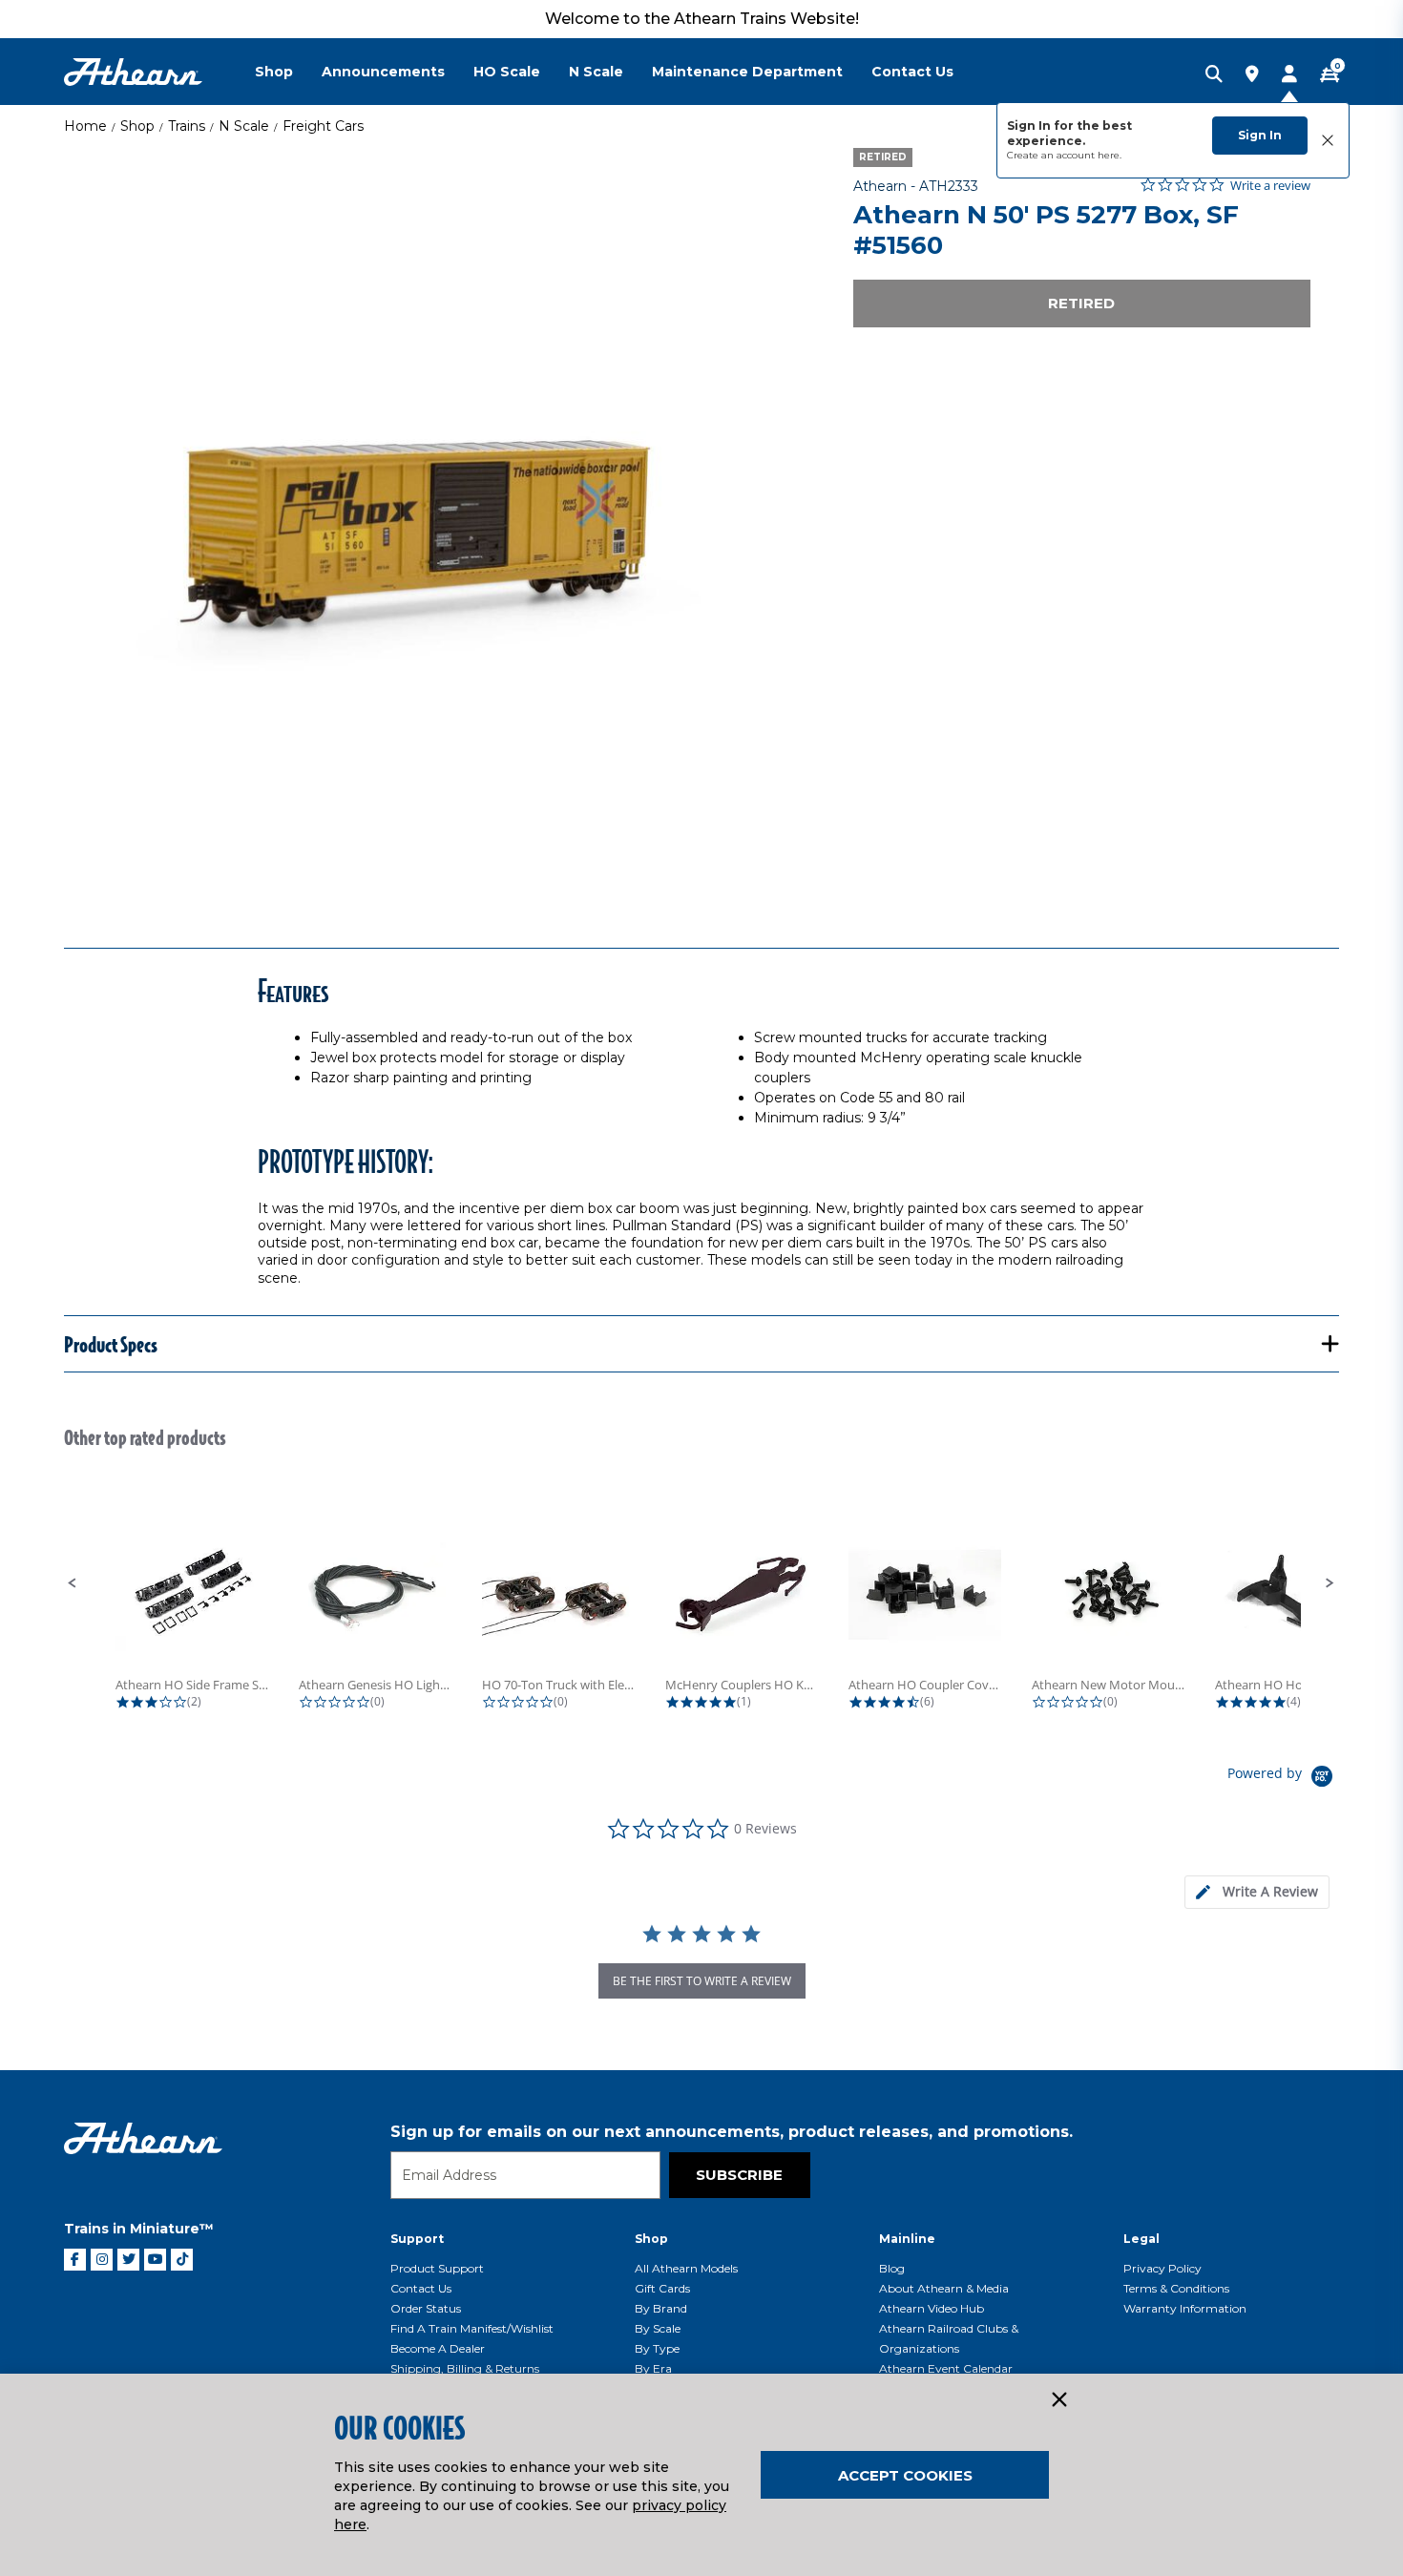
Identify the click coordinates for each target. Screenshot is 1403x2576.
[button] (73, 1583)
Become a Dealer (438, 2348)
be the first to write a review (702, 1981)
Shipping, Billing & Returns (465, 2368)
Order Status (426, 2308)
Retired (1081, 303)
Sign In (1260, 135)
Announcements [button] (383, 72)
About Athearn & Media (944, 2288)
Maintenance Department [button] (747, 72)
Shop (137, 126)
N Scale (244, 126)
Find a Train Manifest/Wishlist (472, 2328)
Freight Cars (323, 126)
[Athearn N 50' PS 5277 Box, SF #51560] (437, 521)
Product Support (437, 2268)
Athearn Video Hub (932, 2308)
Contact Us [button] (912, 72)
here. (1110, 155)
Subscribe (739, 2175)
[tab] (1257, 1892)
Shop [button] (274, 72)
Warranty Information (1185, 2308)
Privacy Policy (1162, 2268)
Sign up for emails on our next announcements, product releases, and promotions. (732, 2132)
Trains (187, 126)
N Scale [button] (596, 72)
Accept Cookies (905, 2475)
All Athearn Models (686, 2268)
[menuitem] (288, 72)
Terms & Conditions (1176, 2288)
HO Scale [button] (507, 72)
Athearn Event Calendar (946, 2368)
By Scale (658, 2328)
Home (85, 126)
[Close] (1058, 2400)
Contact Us (421, 2288)
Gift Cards (662, 2288)
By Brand (661, 2308)
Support (417, 2239)
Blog (892, 2268)
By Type (657, 2348)
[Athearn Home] (133, 72)
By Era (653, 2368)
